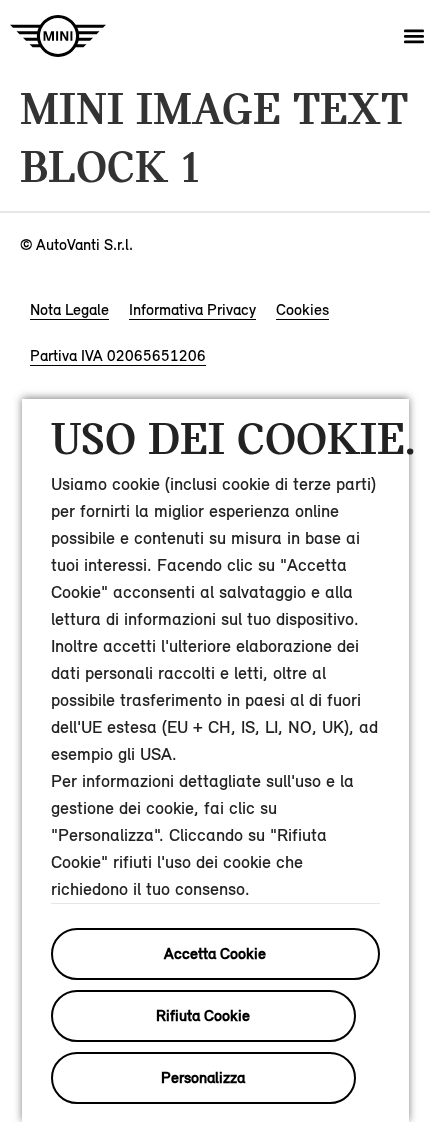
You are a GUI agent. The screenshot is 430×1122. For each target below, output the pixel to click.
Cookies (302, 309)
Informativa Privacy (192, 309)
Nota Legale (69, 309)
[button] (413, 36)
